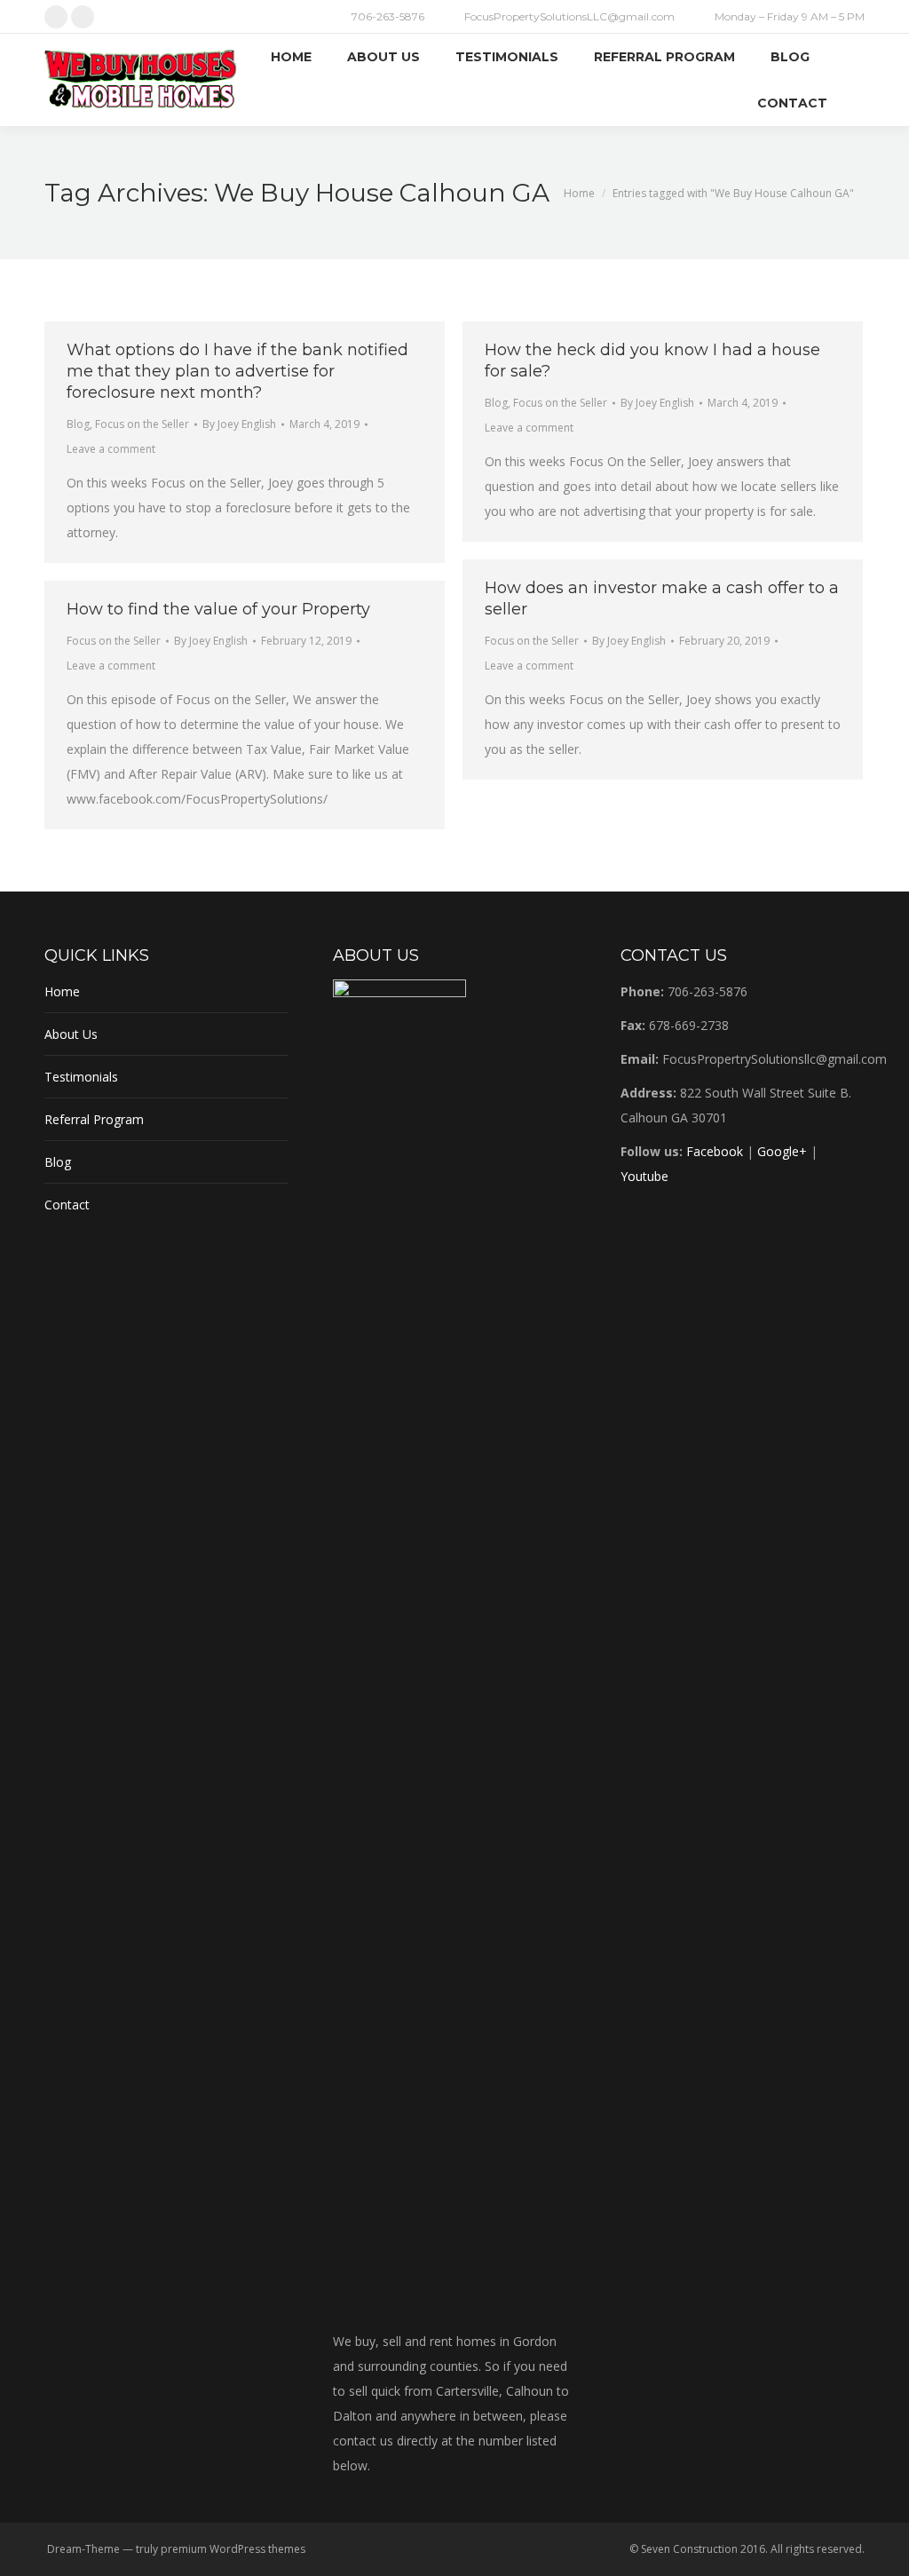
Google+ (782, 1151)
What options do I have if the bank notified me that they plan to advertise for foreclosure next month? (237, 371)
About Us (71, 1034)
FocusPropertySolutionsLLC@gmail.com (569, 16)
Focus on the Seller (142, 424)
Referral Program (94, 1119)
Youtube (644, 1176)
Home (62, 991)
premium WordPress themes (233, 2549)
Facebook (715, 1151)
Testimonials (81, 1077)
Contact (67, 1205)
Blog (78, 424)
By (239, 424)
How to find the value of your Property (218, 609)
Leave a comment (111, 449)
